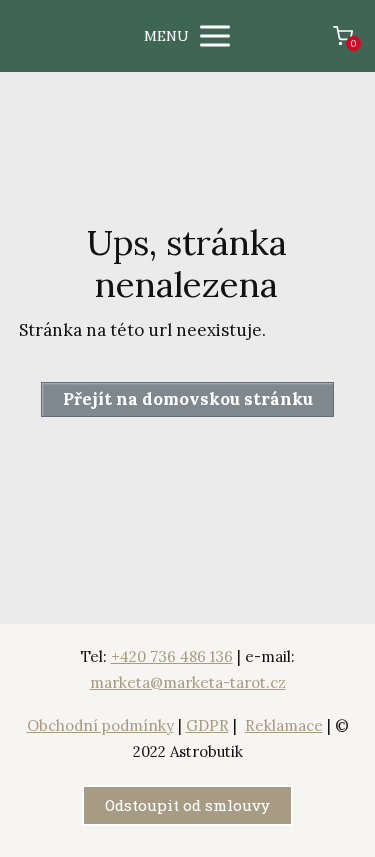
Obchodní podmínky (100, 725)
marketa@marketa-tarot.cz (188, 682)
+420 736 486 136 (172, 656)
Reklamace (284, 725)
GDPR (207, 725)
